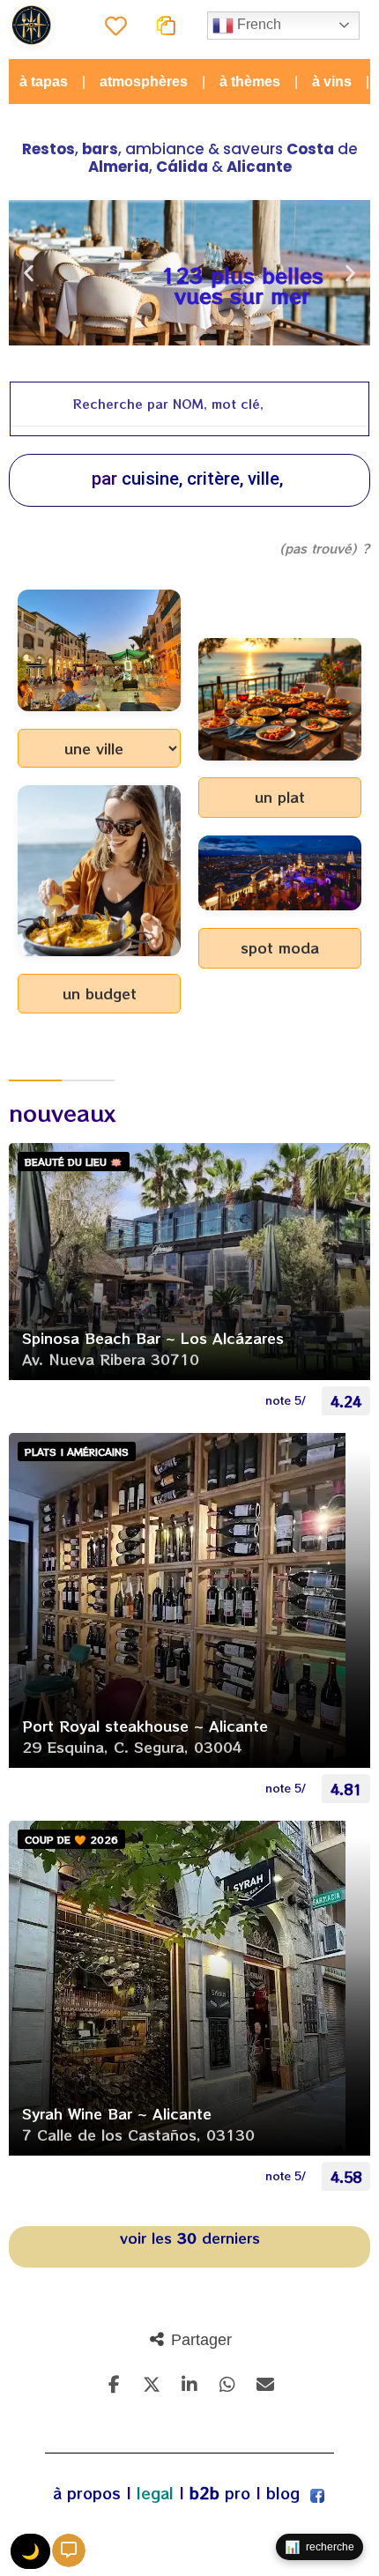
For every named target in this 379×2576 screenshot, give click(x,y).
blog (283, 2493)
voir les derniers (190, 2238)
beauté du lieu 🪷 (74, 1162)
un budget (100, 993)
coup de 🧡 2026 (71, 1839)
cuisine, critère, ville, (202, 479)
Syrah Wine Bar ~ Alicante (117, 2113)
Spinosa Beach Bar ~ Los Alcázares (153, 1338)
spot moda (280, 947)
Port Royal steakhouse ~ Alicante (145, 1726)
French (257, 24)
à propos (87, 2493)
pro (220, 2493)
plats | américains (77, 1451)
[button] (29, 273)
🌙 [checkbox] (30, 2552)
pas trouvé (318, 548)
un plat (280, 797)
